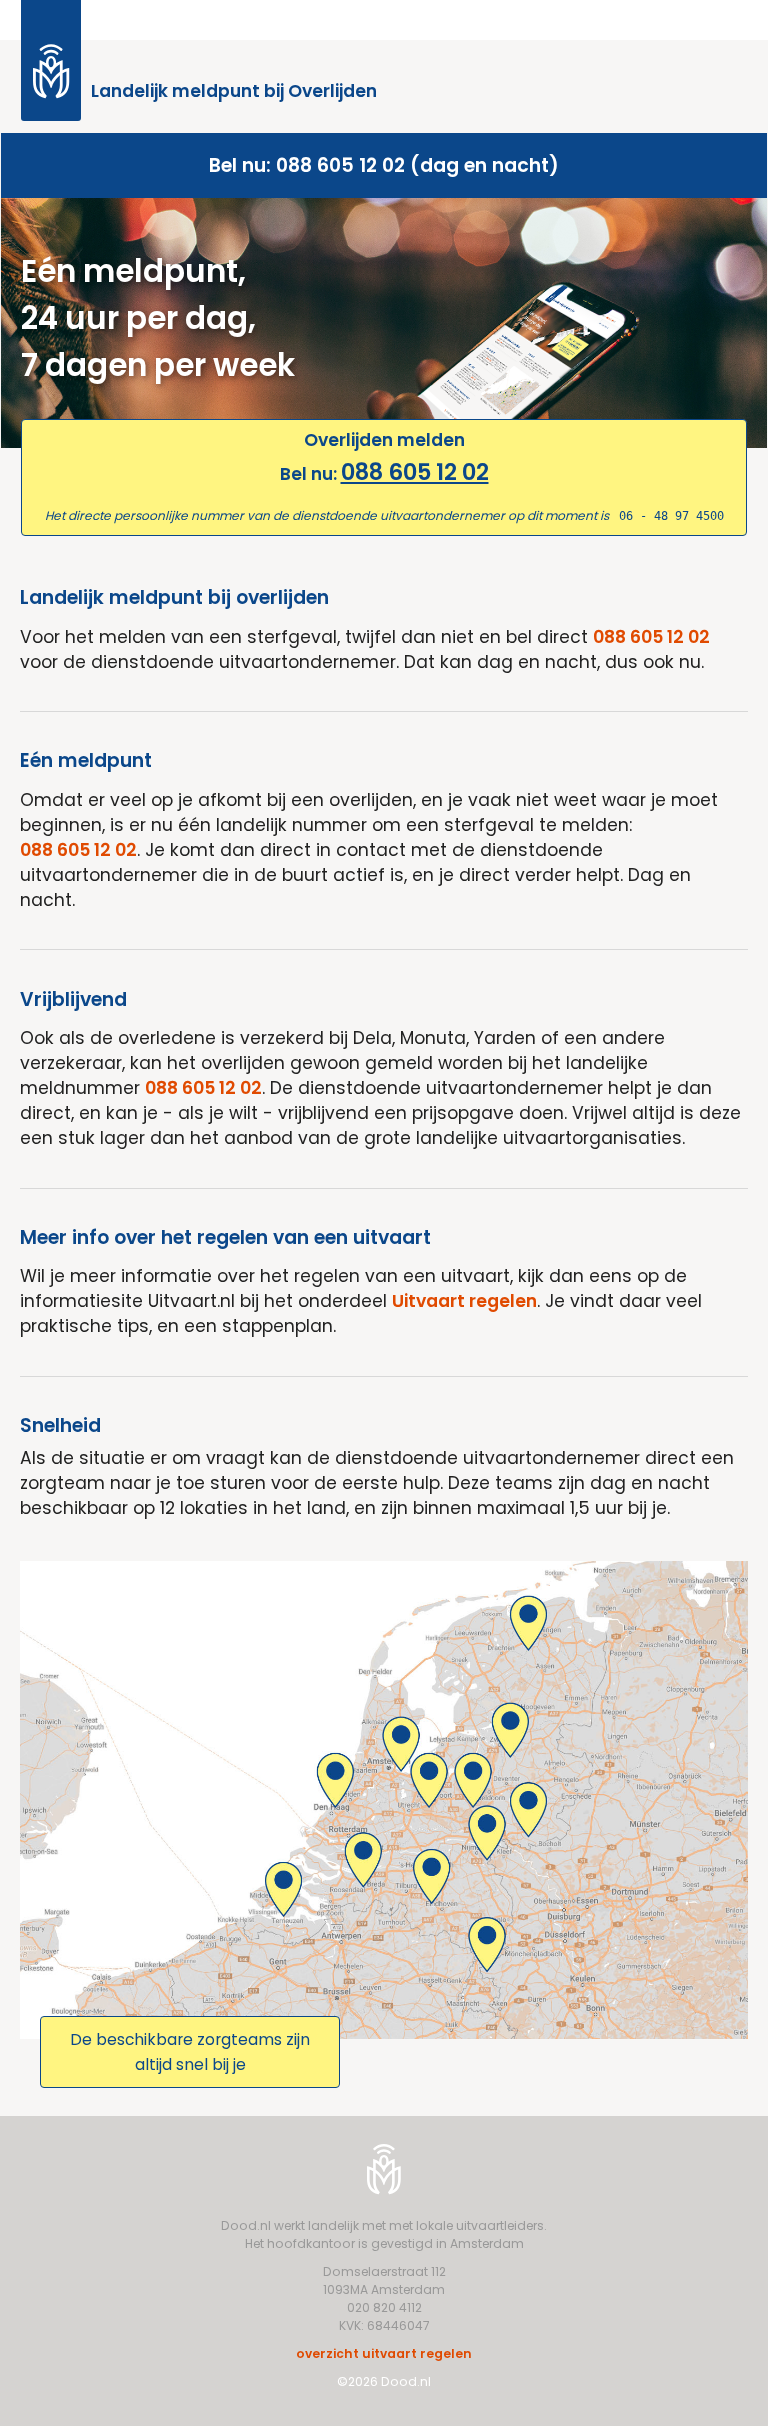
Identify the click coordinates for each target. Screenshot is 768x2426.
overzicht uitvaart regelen (384, 2353)
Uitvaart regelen (464, 1301)
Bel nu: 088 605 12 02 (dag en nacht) (384, 165)
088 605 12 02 (415, 472)
